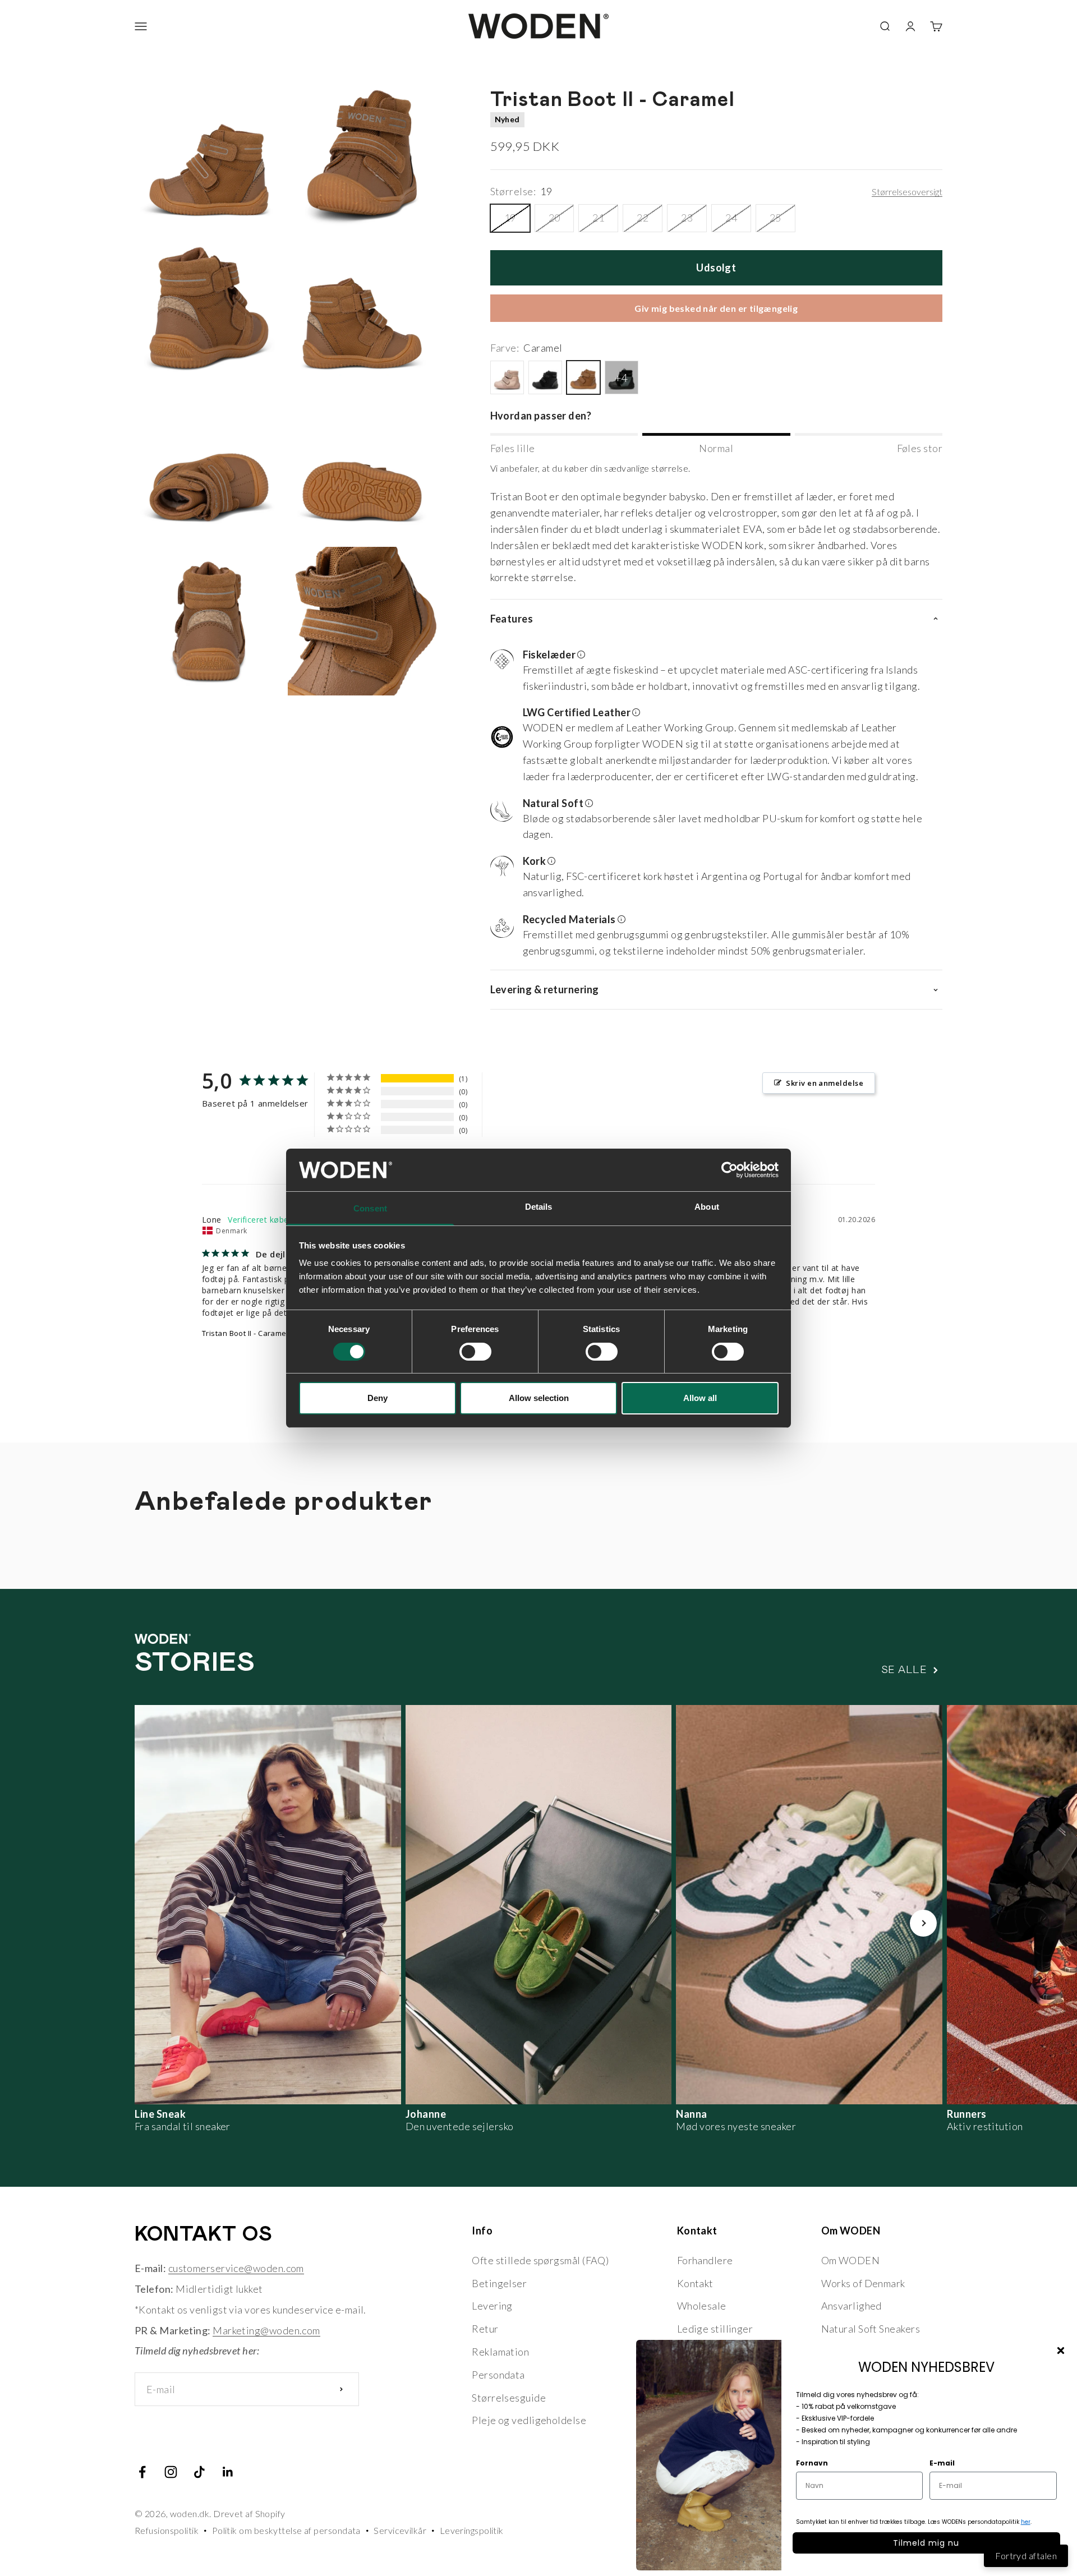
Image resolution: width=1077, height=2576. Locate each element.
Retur (485, 2329)
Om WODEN (851, 2260)
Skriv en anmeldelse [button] (825, 1083)
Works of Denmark (863, 2283)
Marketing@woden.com (266, 2330)
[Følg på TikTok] (199, 2472)
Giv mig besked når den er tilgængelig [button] (716, 308)
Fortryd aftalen (1026, 2556)
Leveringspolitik (472, 2530)
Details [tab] (539, 1207)
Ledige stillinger (715, 2329)
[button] (712, 672)
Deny (378, 1398)
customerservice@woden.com (236, 2268)
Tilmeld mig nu (926, 2543)
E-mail (942, 2463)
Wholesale (702, 2306)
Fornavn (812, 2463)
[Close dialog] (1061, 2351)
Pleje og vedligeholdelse (529, 2420)
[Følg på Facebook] (142, 2472)
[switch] (475, 1352)
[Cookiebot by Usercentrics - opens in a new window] (729, 1170)
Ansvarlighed (852, 2306)
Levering (492, 2306)
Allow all (700, 1398)
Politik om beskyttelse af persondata (286, 2530)
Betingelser (499, 2283)
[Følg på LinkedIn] (228, 2472)
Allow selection (539, 1398)
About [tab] (707, 1207)
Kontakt (695, 2283)
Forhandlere (705, 2260)
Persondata (498, 2375)
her (1026, 2522)
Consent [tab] (370, 1208)
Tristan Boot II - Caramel (245, 1333)
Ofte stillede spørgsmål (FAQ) (540, 2260)
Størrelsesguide (509, 2398)
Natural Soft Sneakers (871, 2329)
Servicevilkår (400, 2530)
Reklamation (500, 2352)
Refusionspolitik (167, 2530)
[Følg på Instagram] (171, 2472)
